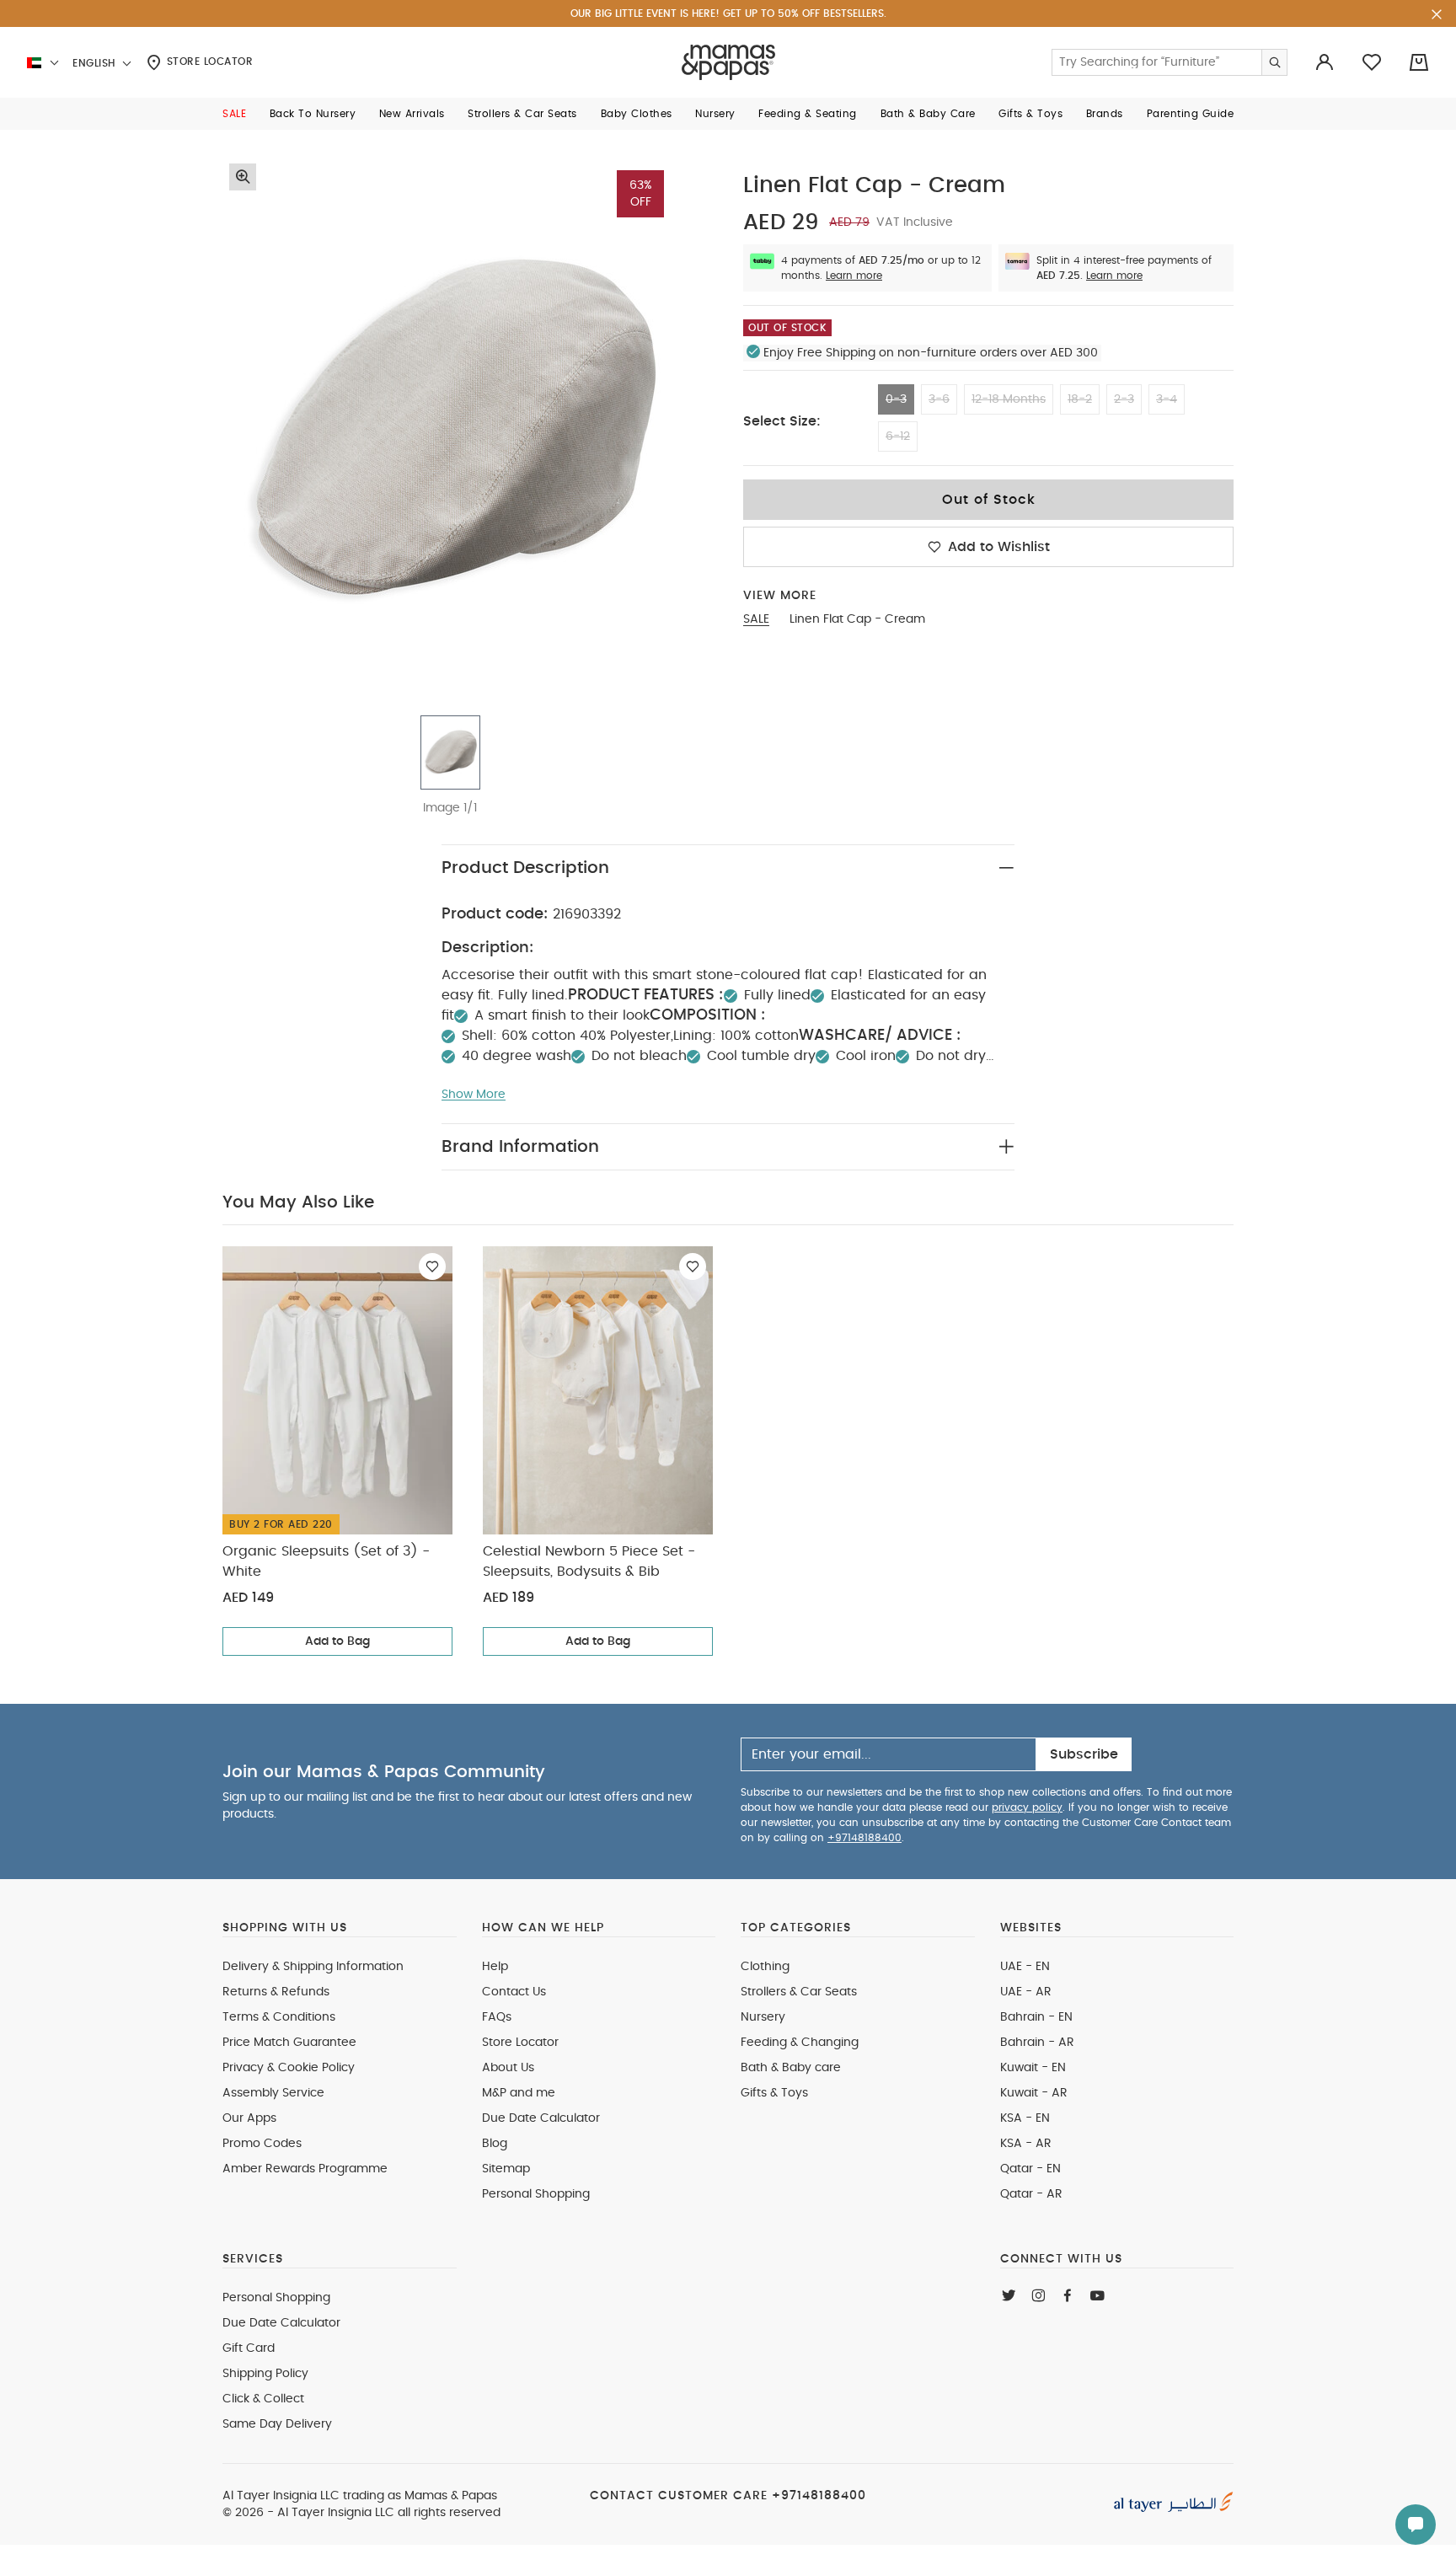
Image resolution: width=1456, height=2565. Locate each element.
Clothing (765, 1967)
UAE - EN (1025, 1967)
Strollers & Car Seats (799, 1992)
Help (495, 1967)
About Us (508, 2068)
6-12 (898, 436)
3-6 (939, 399)
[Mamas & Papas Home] (728, 62)
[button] (234, 114)
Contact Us (514, 1992)
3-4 (1167, 399)
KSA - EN (1025, 2118)
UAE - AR (1026, 1992)
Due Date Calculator (541, 2118)
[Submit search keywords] (1274, 62)
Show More (474, 1095)
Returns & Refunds (276, 1992)
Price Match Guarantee (289, 2043)
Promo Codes (262, 2144)
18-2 (1080, 399)
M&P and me (519, 2093)
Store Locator (208, 62)
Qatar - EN (1030, 2169)
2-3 (1124, 399)
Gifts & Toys (774, 2093)
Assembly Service (273, 2093)
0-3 (896, 399)
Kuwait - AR (1034, 2093)
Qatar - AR (1031, 2194)
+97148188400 (864, 1838)
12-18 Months (1009, 399)
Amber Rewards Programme (305, 2169)
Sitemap (506, 2169)
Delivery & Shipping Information (313, 1967)
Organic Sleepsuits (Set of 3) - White (326, 1561)
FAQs (497, 2017)
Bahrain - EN (1036, 2017)
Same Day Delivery (277, 2424)
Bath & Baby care (791, 2068)
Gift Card (249, 2348)
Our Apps (249, 2118)
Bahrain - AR (1037, 2043)
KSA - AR (1026, 2144)
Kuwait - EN (1033, 2068)
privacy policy (1027, 1807)
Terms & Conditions (279, 2017)
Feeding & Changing (800, 2043)
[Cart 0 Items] (1419, 62)
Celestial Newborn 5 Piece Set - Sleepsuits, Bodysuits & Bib (589, 1561)
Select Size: (782, 421)
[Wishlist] (432, 1266)
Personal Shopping (536, 2194)
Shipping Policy (265, 2374)
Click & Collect (263, 2399)
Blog (495, 2144)
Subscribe (1084, 1754)
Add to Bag (337, 1641)
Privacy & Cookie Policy (289, 2068)
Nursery (763, 2017)
